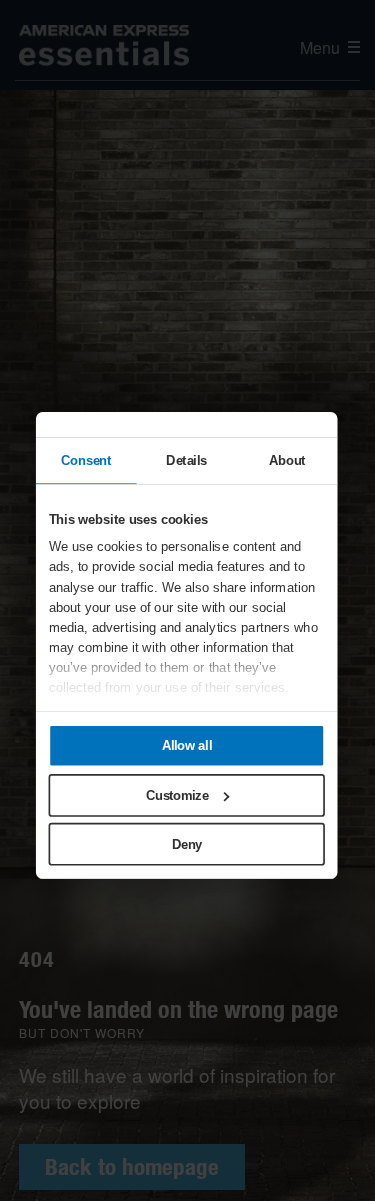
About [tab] (286, 460)
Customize (176, 794)
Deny (186, 844)
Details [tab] (186, 460)
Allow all (186, 745)
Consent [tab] (86, 460)
